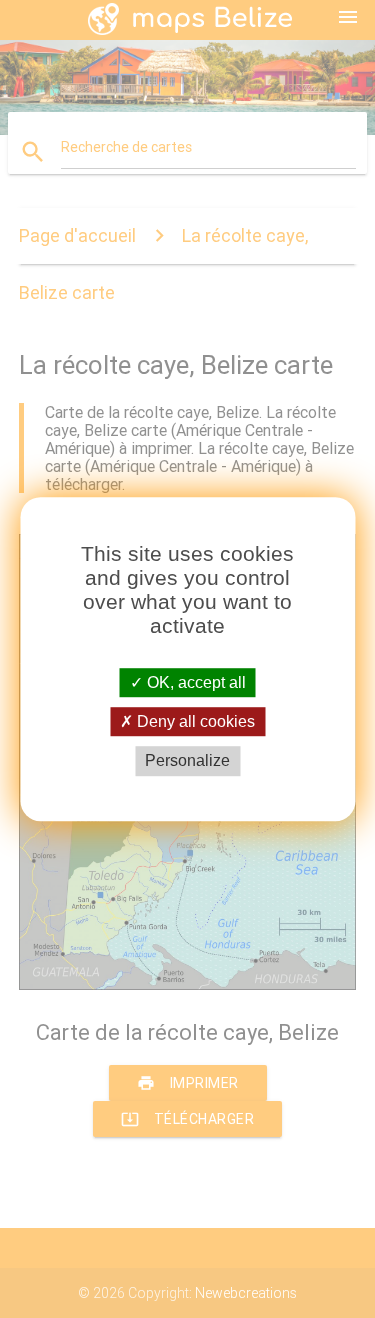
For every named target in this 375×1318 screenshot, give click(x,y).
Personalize (187, 761)
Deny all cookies (194, 721)
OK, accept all (194, 682)
